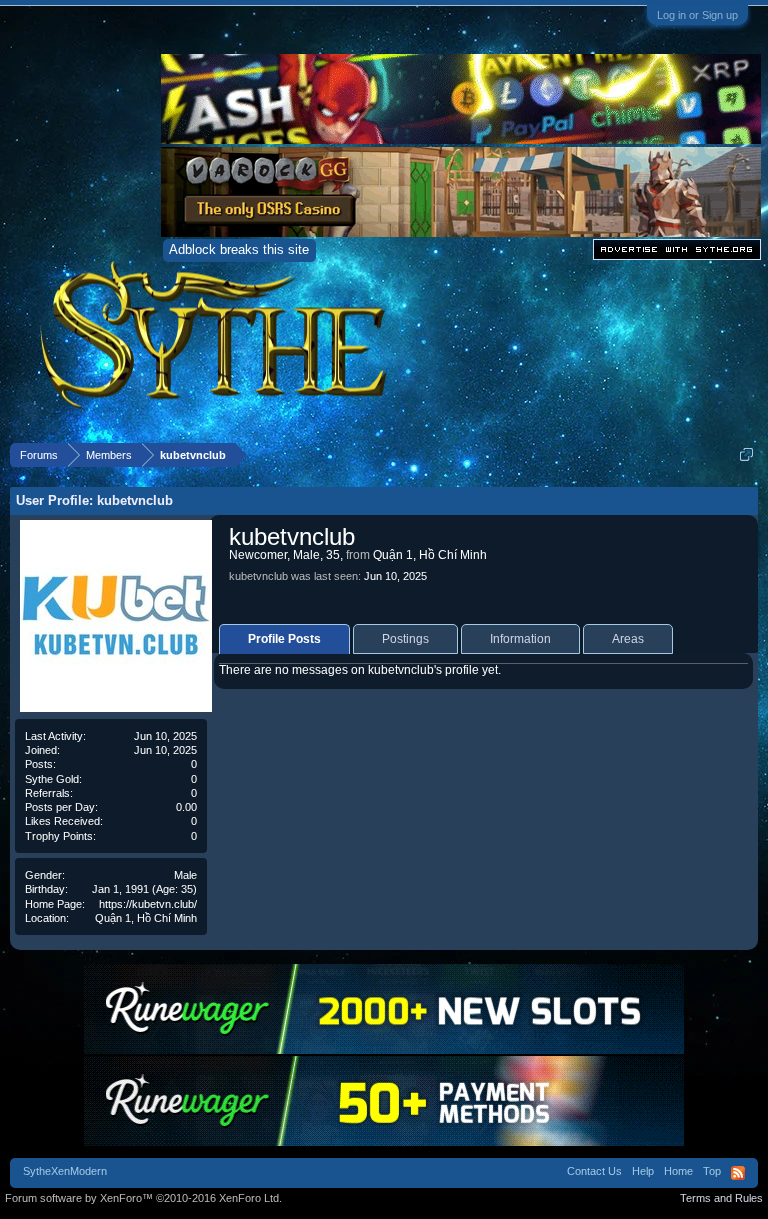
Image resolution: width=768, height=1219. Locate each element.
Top (712, 1171)
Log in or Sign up (697, 15)
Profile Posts (284, 639)
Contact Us (594, 1171)
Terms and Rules (721, 1198)
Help (643, 1171)
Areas (628, 639)
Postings (405, 639)
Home (678, 1171)
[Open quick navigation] (746, 454)
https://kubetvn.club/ (148, 904)
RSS (738, 1173)
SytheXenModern (65, 1171)
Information (520, 639)
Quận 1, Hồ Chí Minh (146, 918)
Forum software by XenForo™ (143, 1198)
